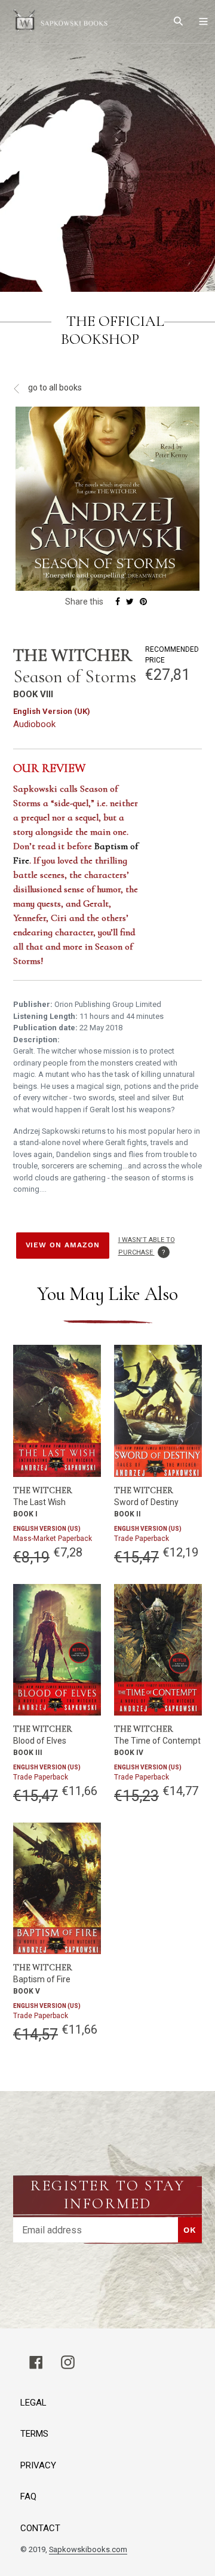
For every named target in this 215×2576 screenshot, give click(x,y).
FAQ (28, 2496)
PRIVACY (38, 2465)
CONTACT (40, 2528)
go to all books (54, 387)
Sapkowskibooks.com (88, 2549)
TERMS (34, 2434)
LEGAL (33, 2403)
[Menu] (203, 22)
